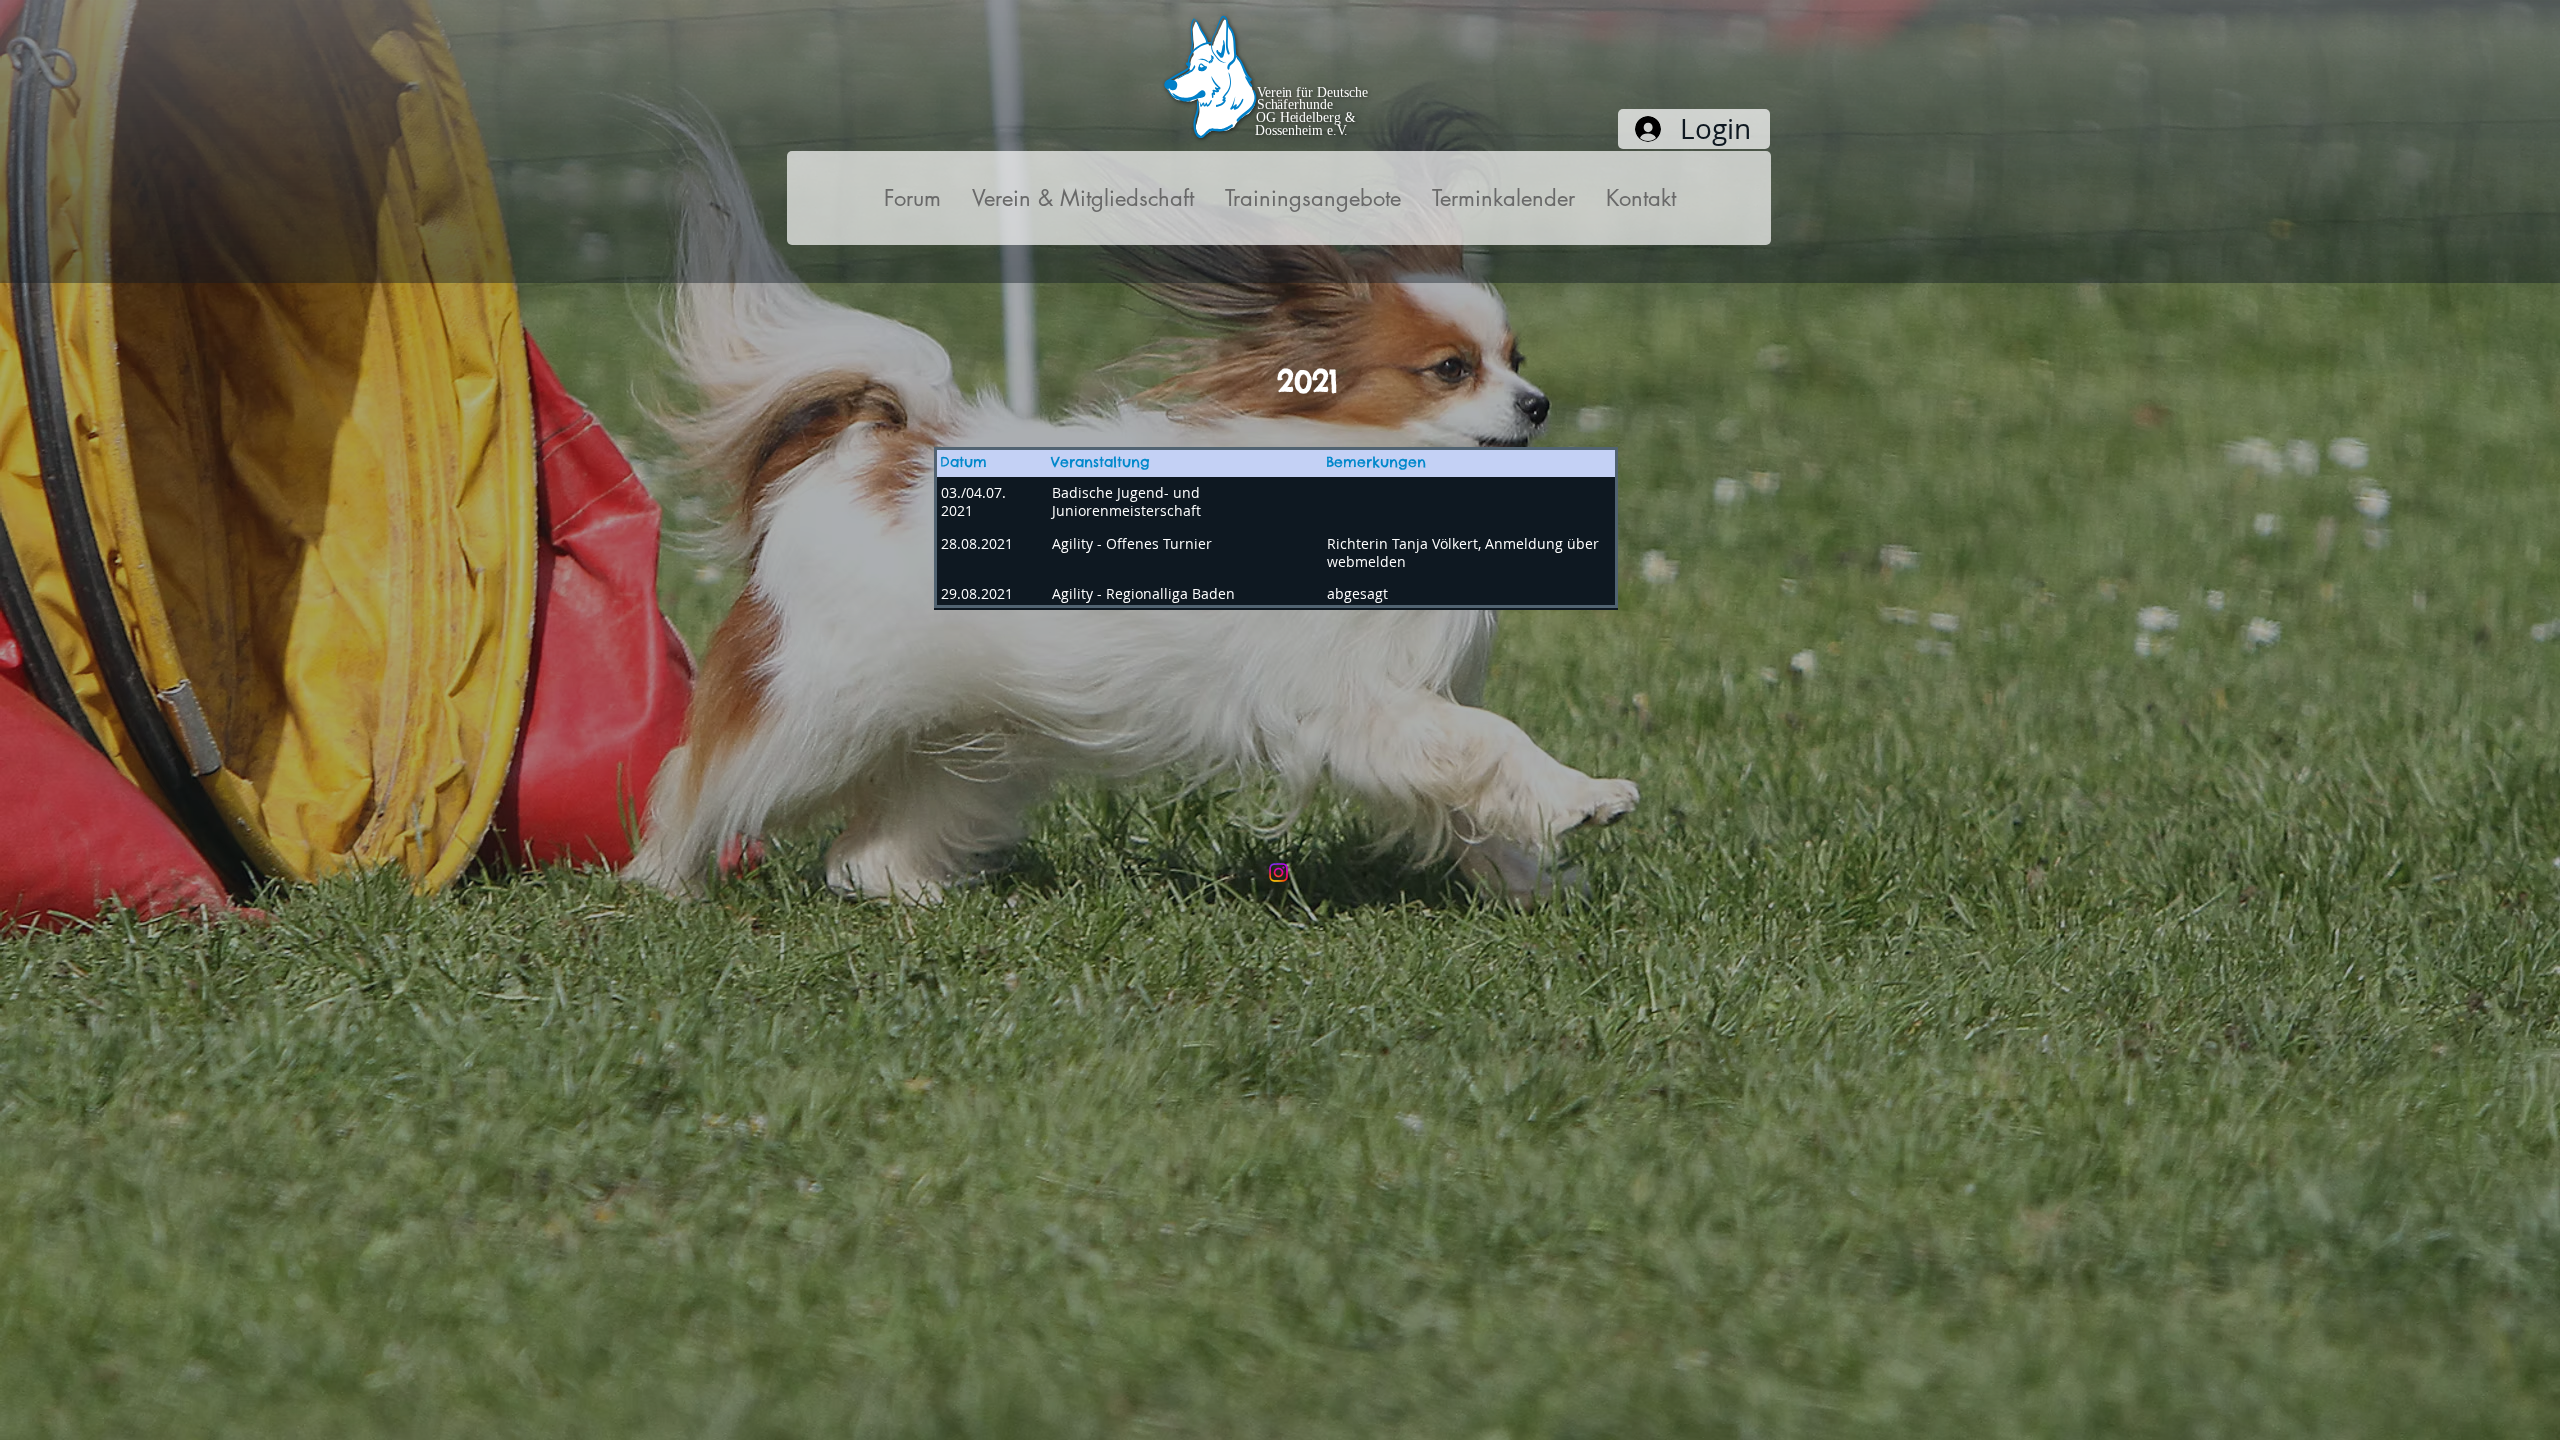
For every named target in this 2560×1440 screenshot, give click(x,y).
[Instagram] (1278, 872)
